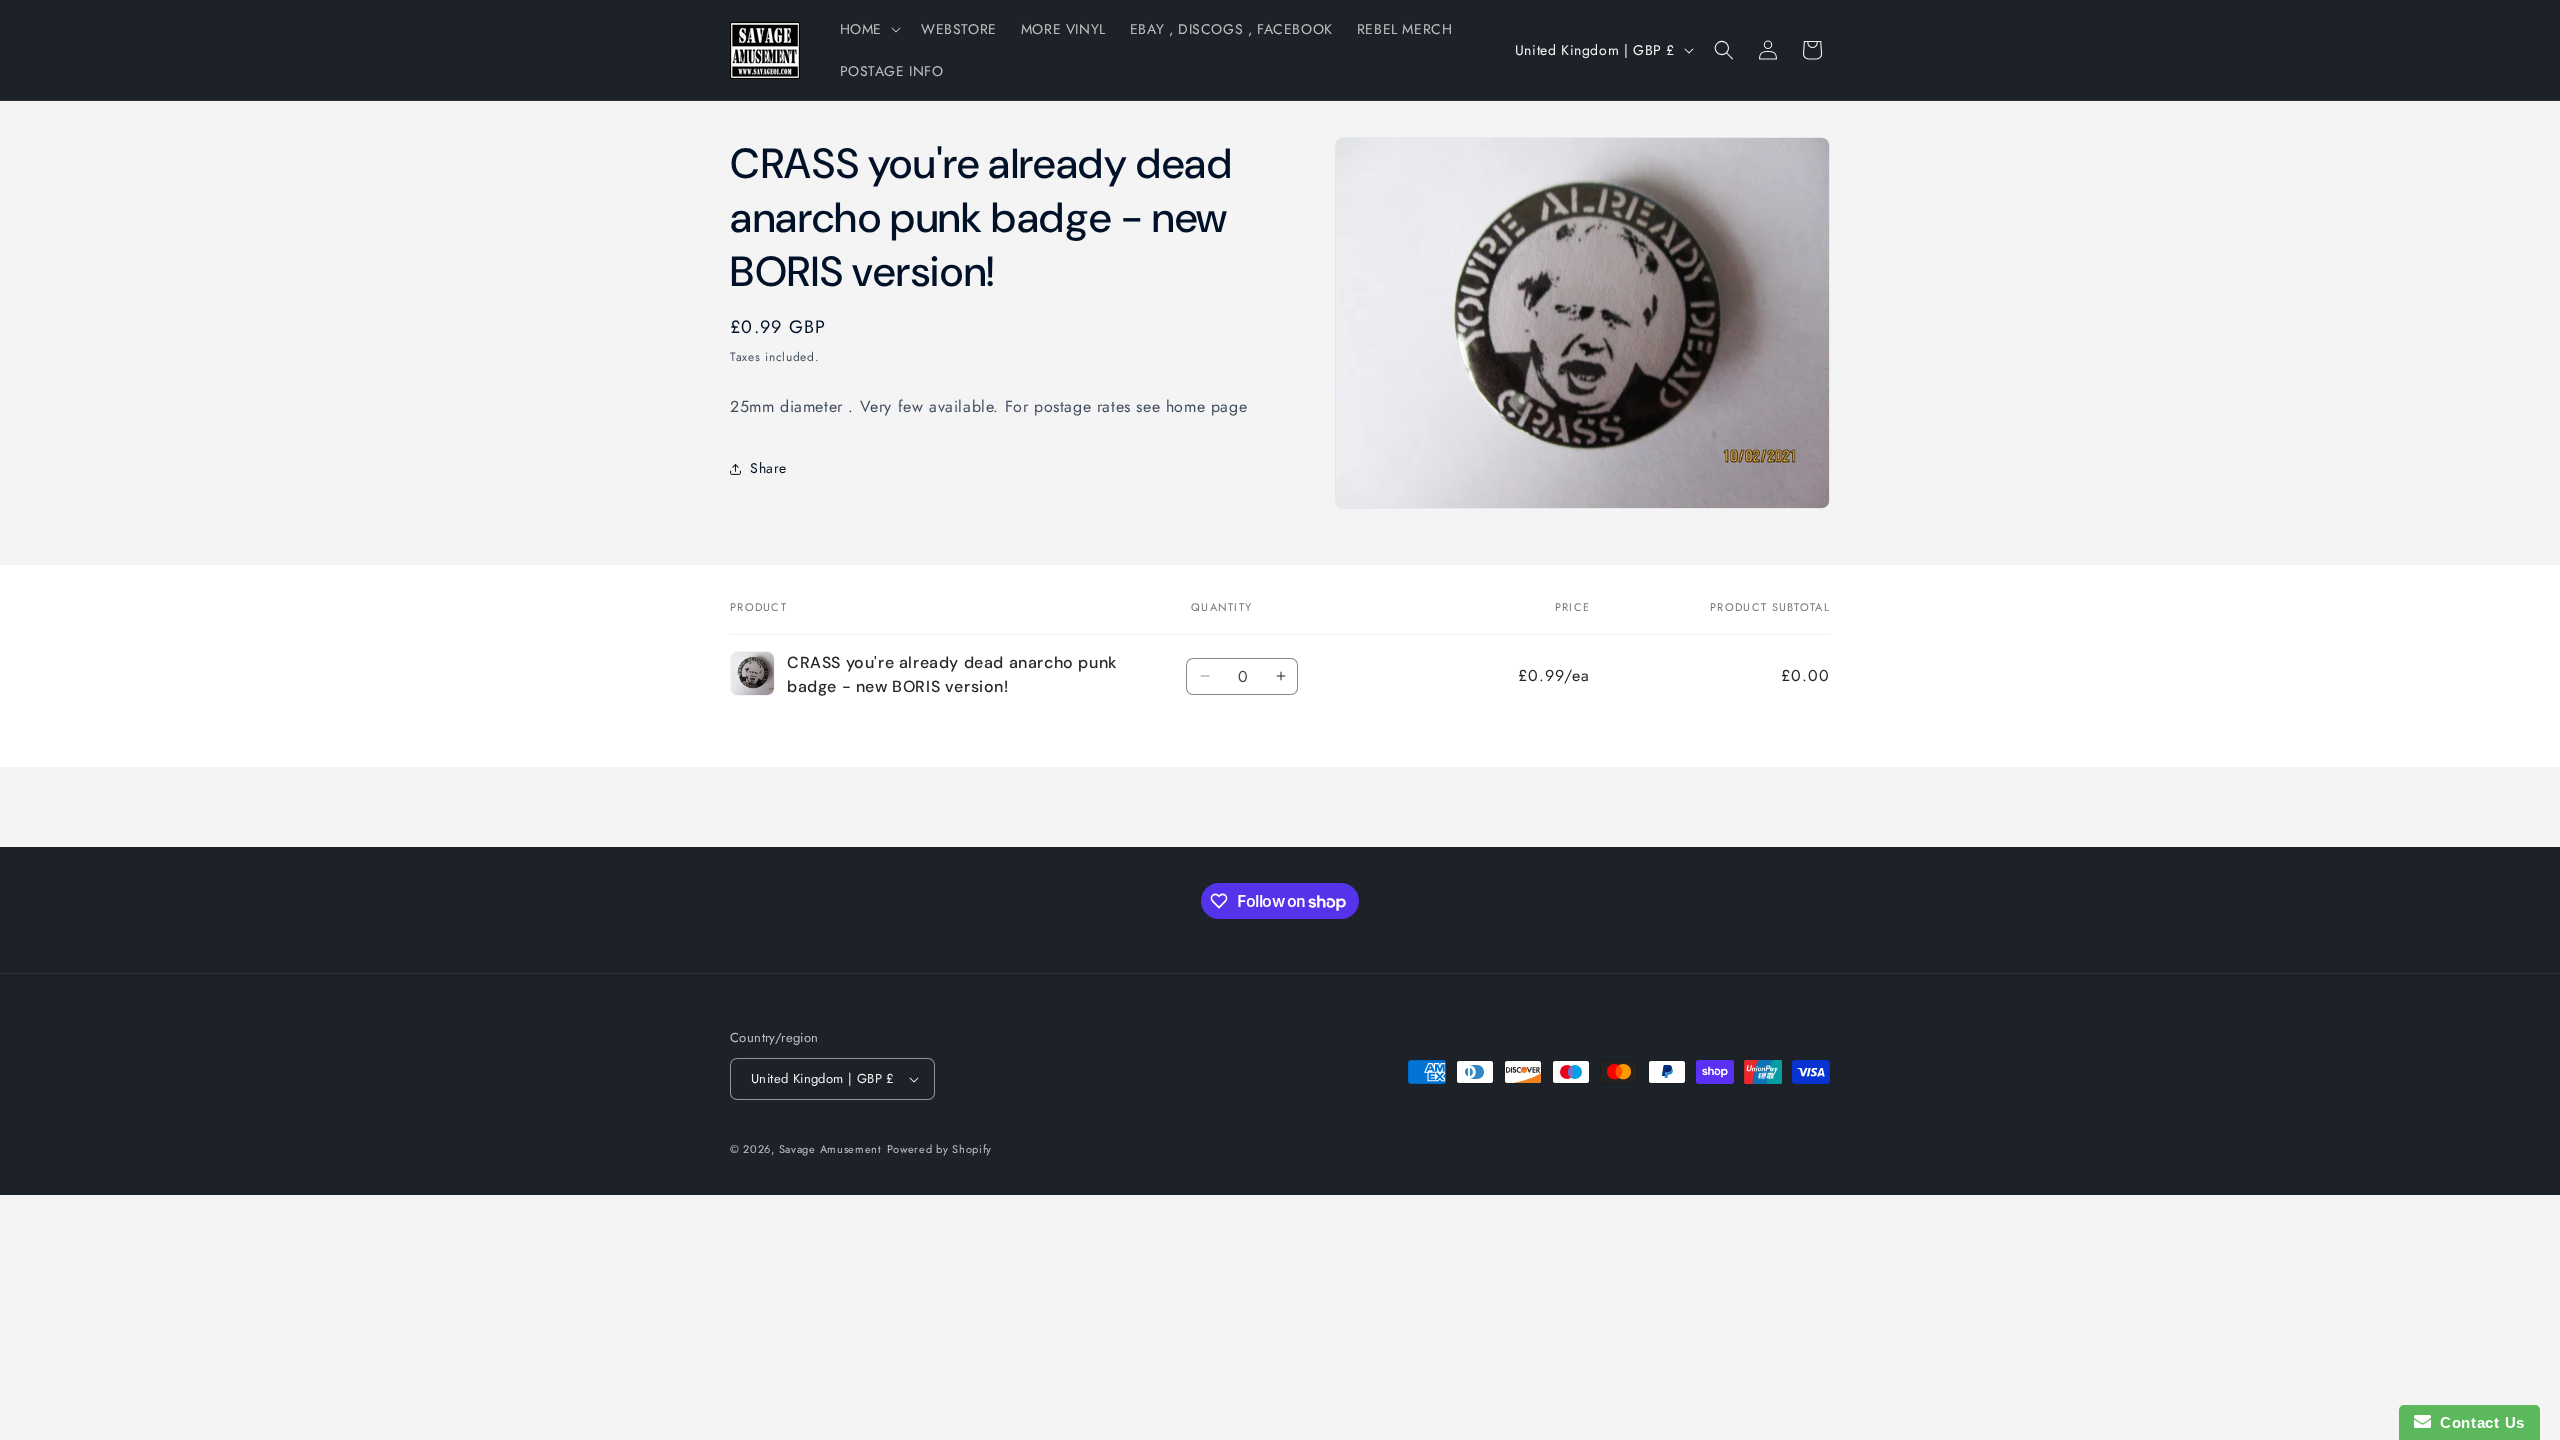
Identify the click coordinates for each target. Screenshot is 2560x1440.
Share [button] (768, 468)
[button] (868, 29)
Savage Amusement (830, 1149)
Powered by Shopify (940, 1149)
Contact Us (2478, 1422)
